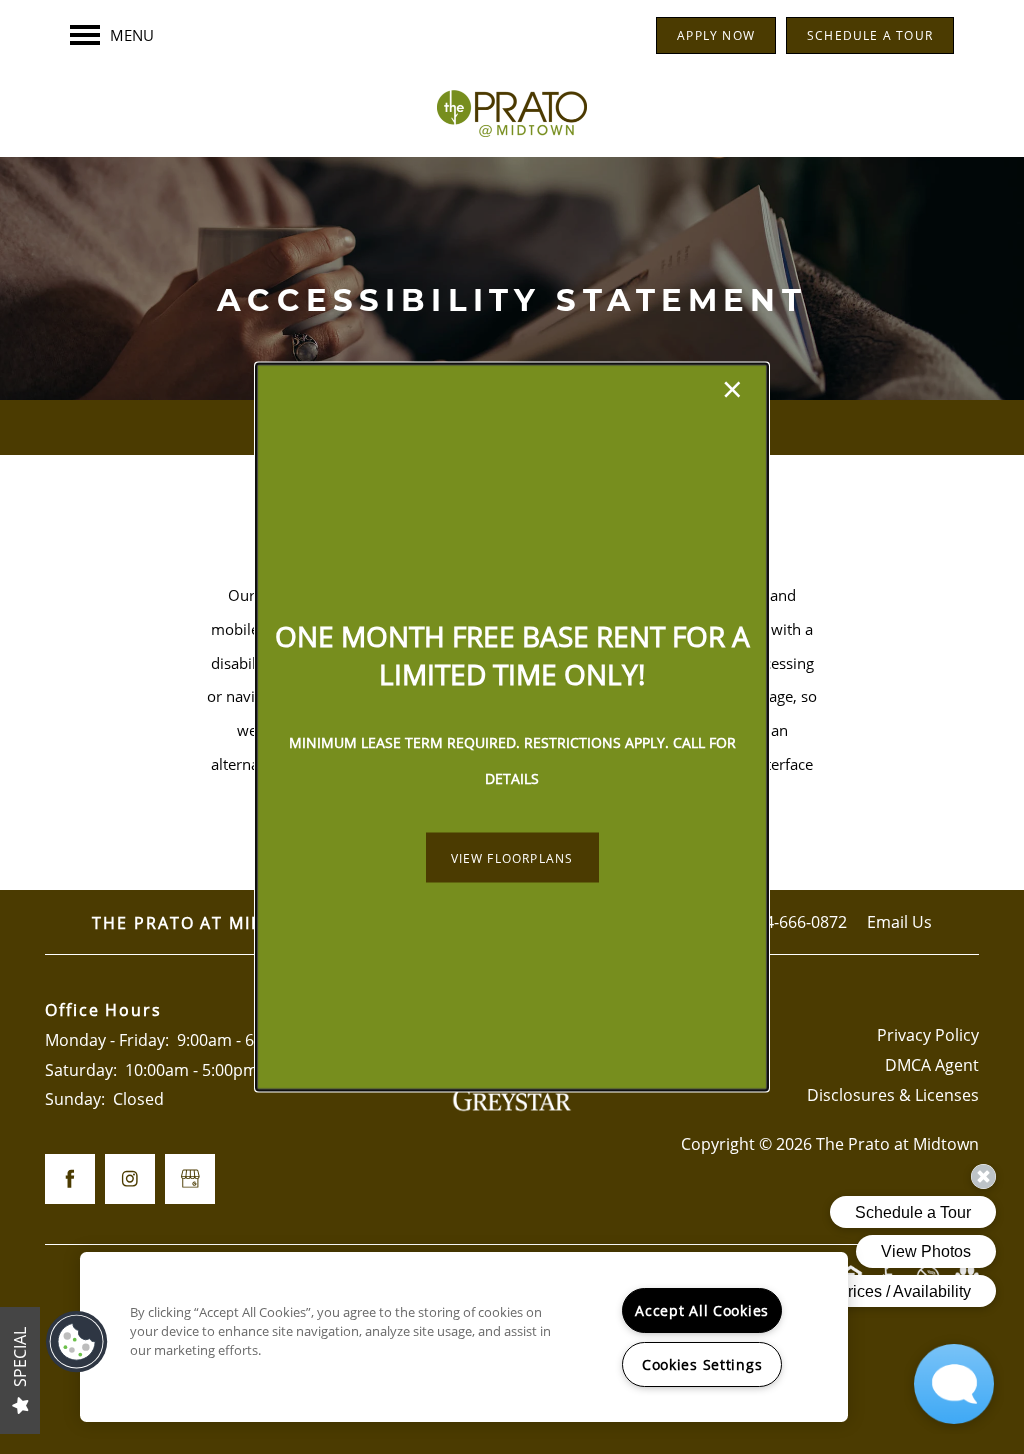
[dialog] (512, 727)
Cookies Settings (702, 1364)
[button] (512, 858)
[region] (464, 1337)
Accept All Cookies (702, 1310)
